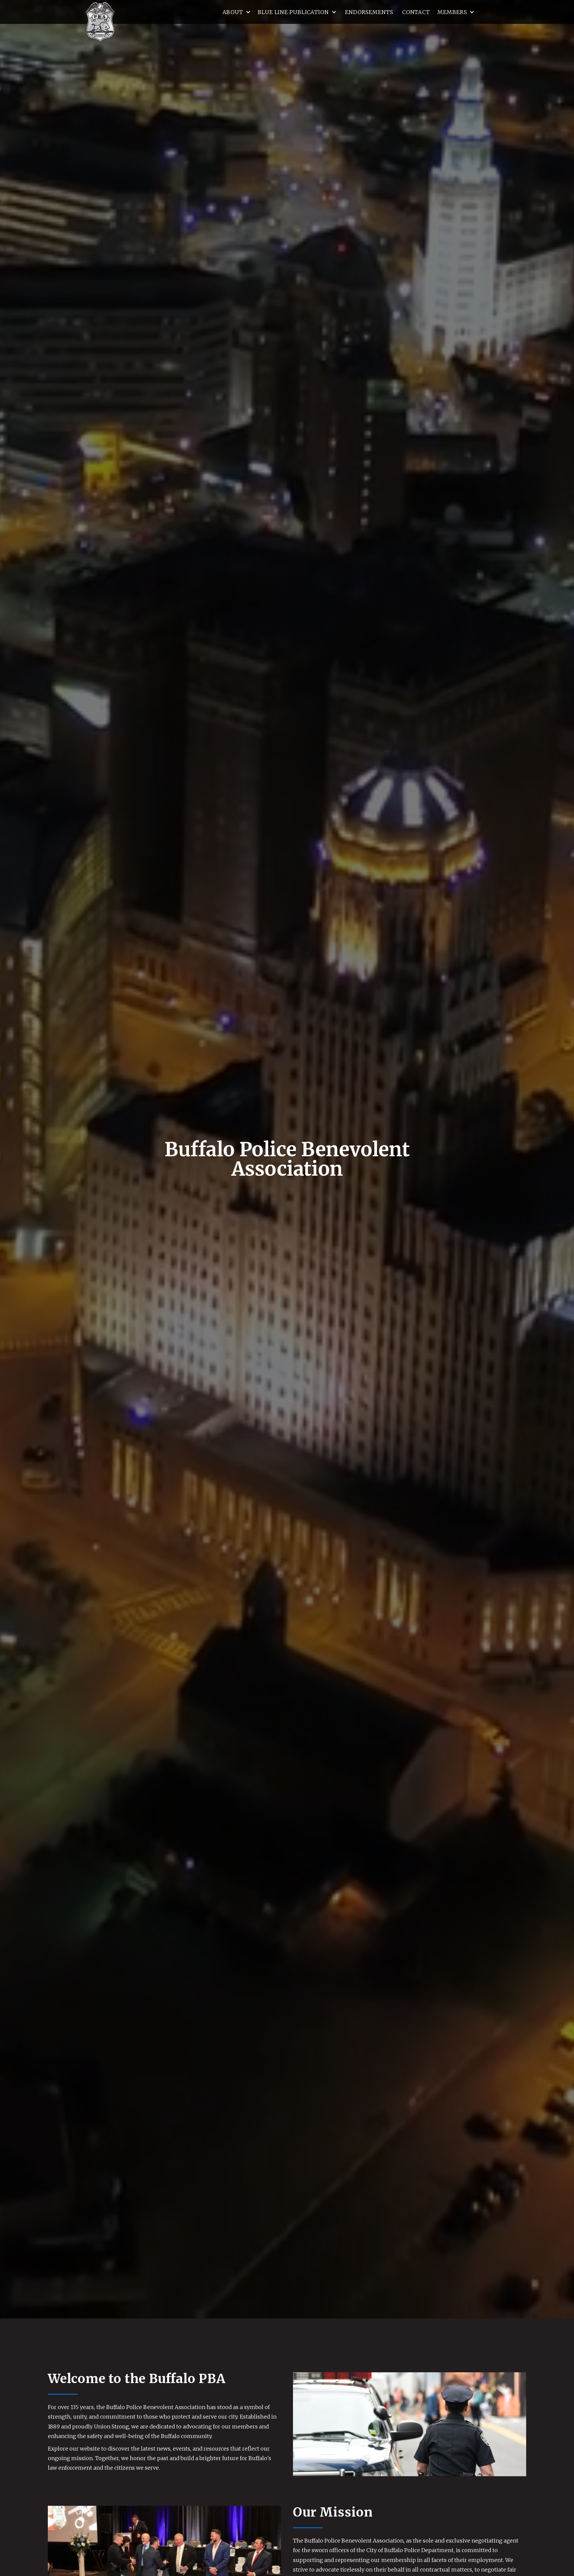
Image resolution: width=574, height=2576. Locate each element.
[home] (100, 22)
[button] (236, 12)
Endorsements (369, 12)
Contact (416, 12)
